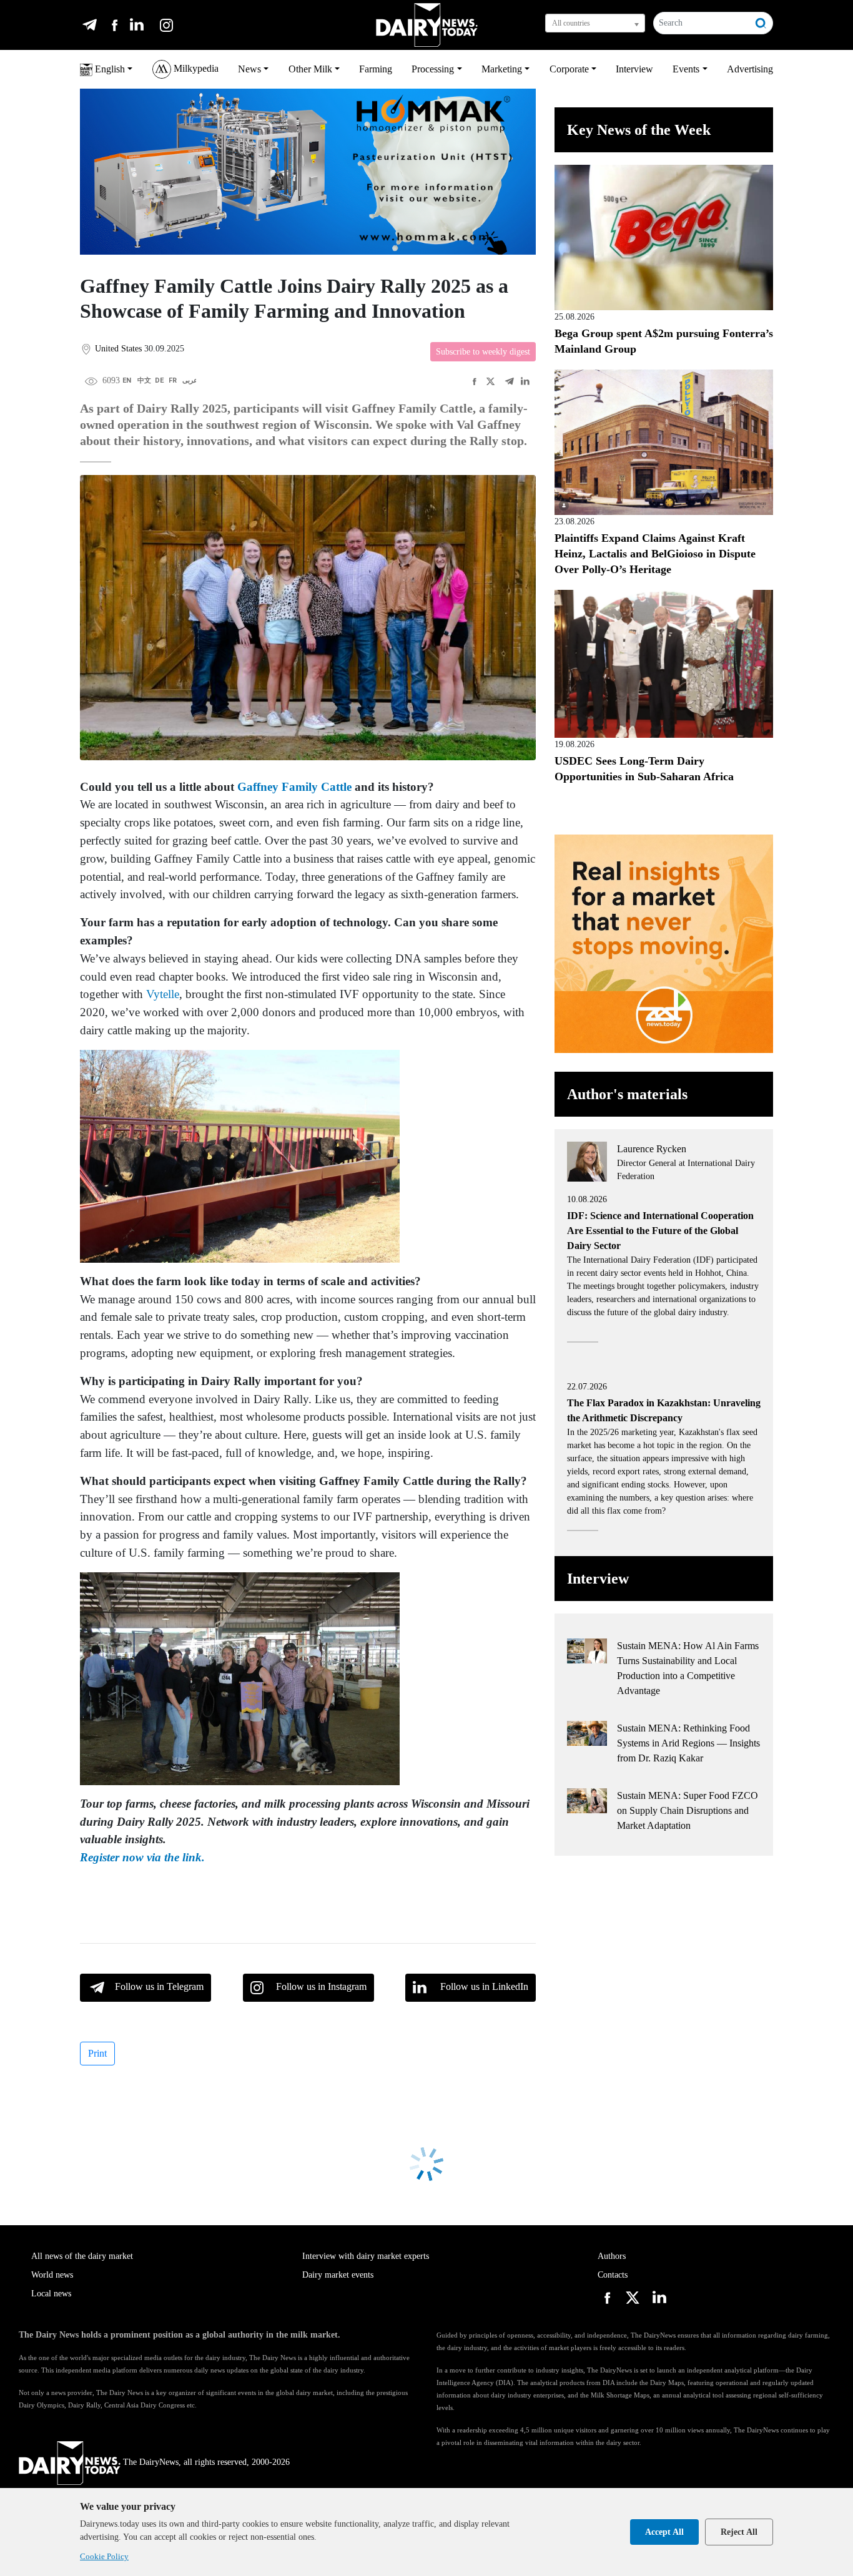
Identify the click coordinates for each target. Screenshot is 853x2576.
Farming (376, 69)
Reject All (739, 2532)
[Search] (761, 23)
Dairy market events (338, 2275)
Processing (433, 69)
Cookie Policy (104, 2556)
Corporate (569, 69)
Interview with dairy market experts (366, 2256)
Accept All (664, 2532)
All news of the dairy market (82, 2256)
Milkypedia (195, 68)
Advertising (750, 69)
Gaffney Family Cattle (294, 787)
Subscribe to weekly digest (483, 352)
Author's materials (627, 1094)
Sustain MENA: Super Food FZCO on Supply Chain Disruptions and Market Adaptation (688, 1810)
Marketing (502, 69)
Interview (634, 69)
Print (97, 2053)
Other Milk (310, 69)
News (249, 69)
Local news (51, 2294)
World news (52, 2275)
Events (686, 69)
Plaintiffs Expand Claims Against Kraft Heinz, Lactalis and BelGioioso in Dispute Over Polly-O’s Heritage (655, 554)
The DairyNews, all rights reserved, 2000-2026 (206, 2462)
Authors (612, 2256)
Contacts (613, 2275)
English (109, 69)
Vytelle (163, 994)
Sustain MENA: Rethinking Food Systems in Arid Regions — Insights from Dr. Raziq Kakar (688, 1743)
